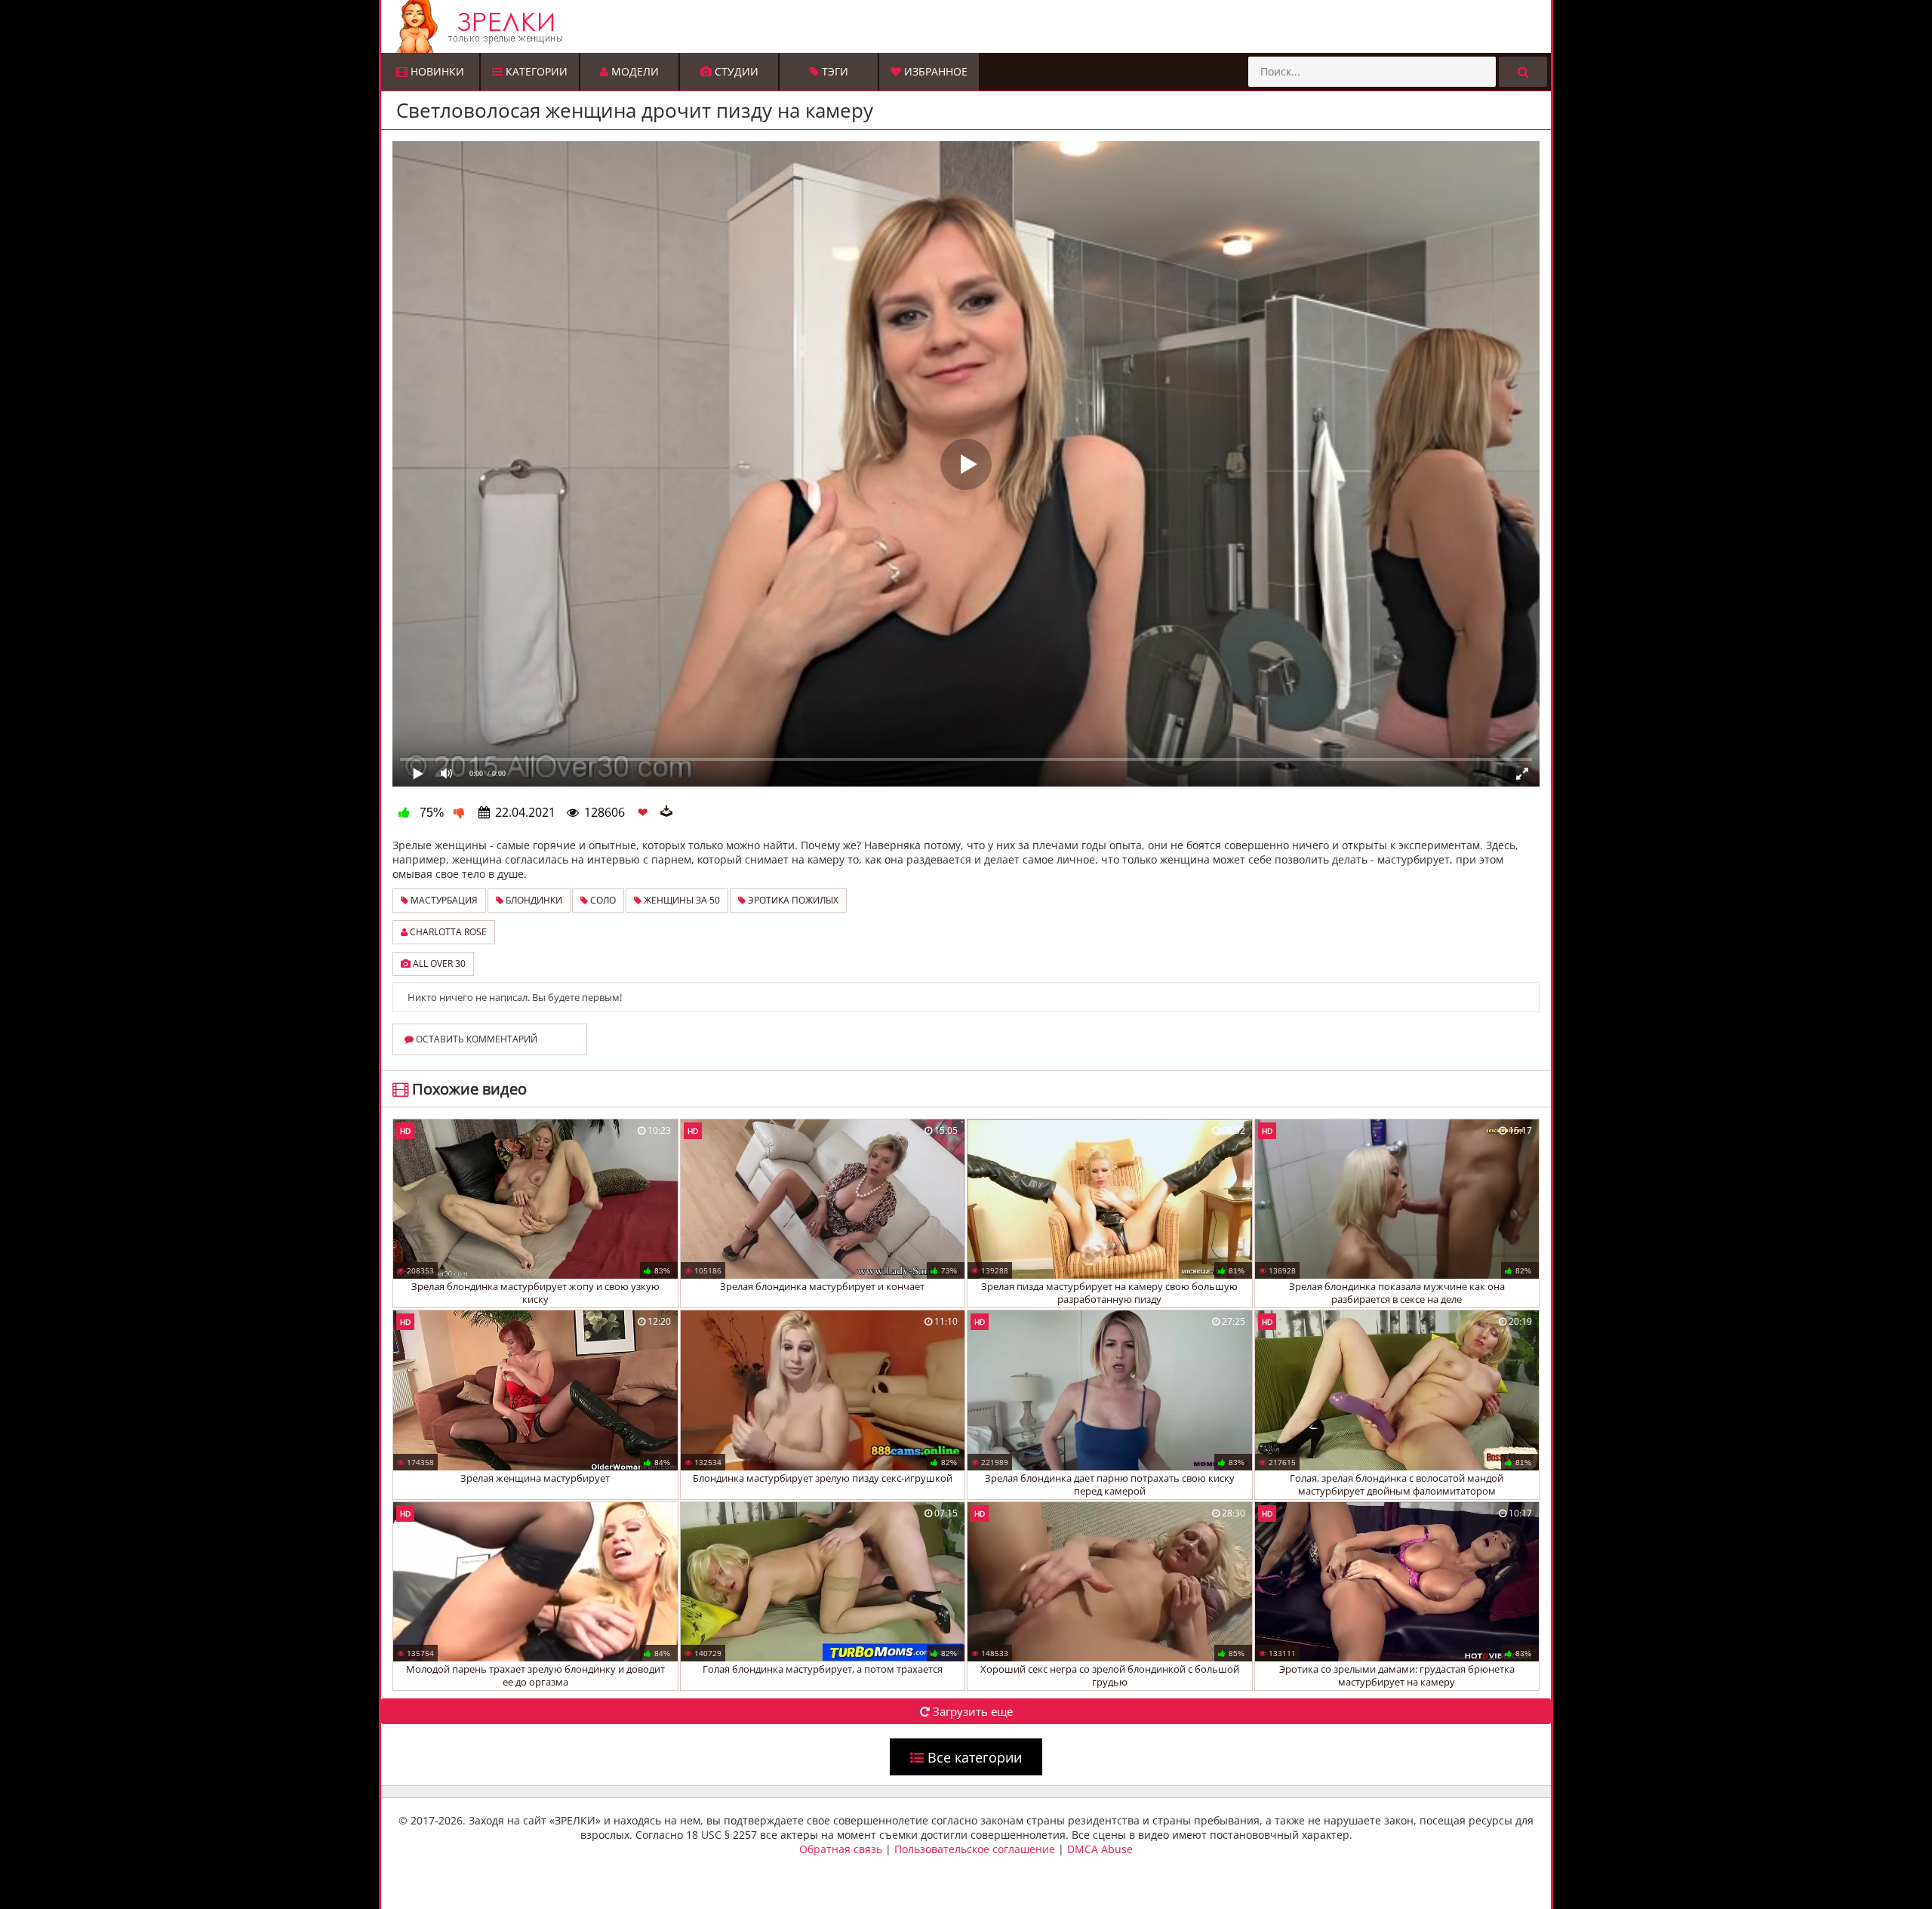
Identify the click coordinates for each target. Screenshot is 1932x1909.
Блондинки (533, 900)
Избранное (934, 71)
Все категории (973, 1757)
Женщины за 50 (681, 900)
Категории (535, 71)
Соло (602, 900)
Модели (634, 71)
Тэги (834, 71)
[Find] (1523, 72)
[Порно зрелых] (970, 26)
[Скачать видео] (666, 812)
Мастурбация (443, 900)
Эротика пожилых (792, 900)
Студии (735, 71)
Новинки (436, 71)
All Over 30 (438, 964)
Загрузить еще (971, 1711)
